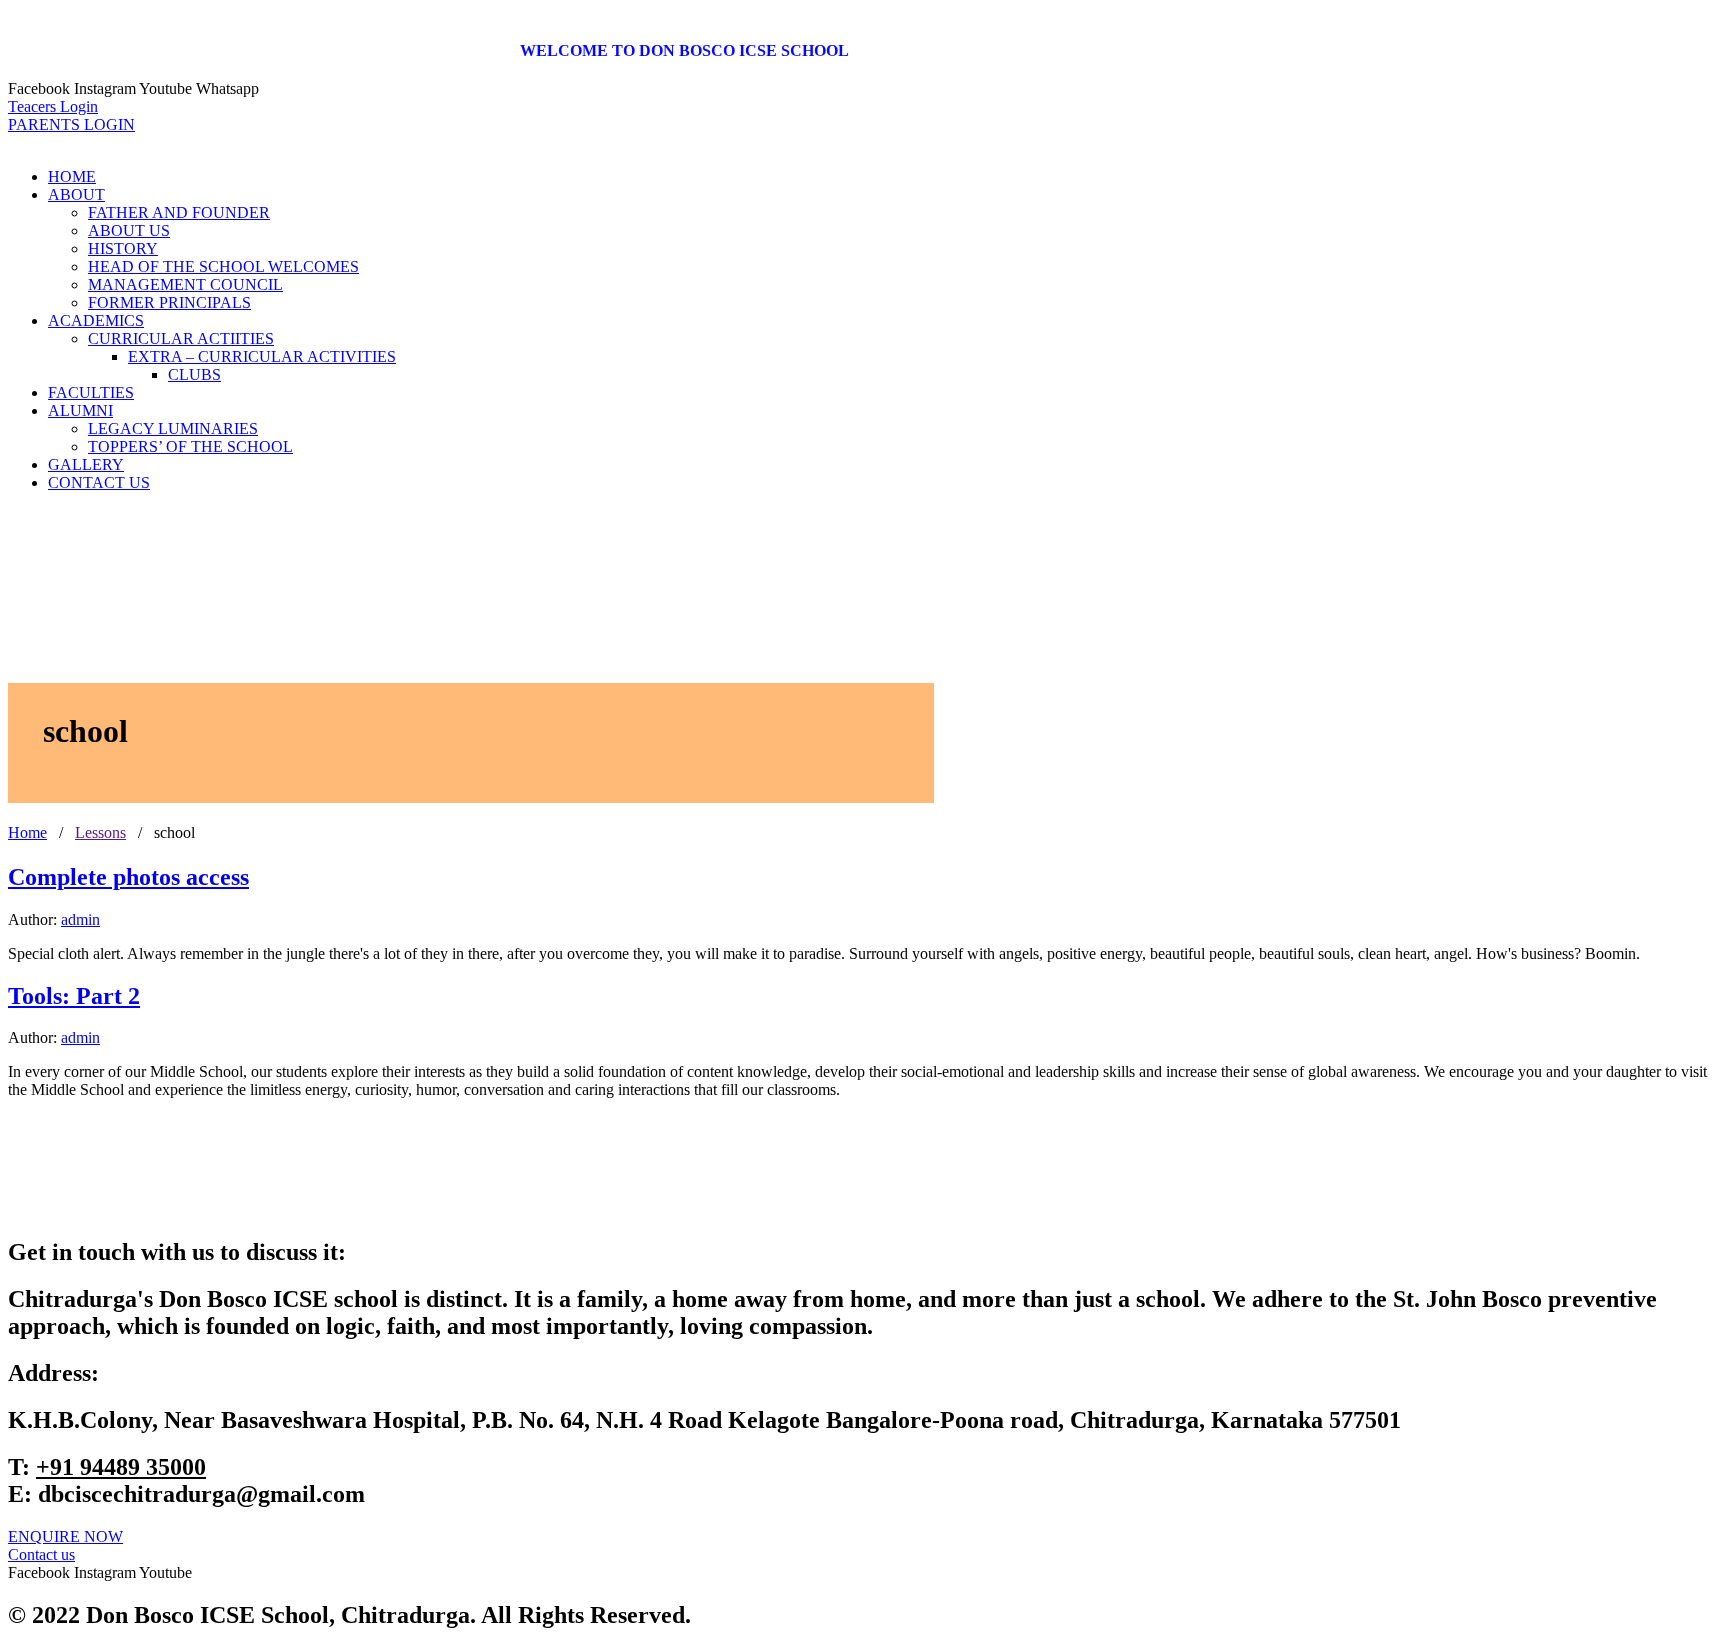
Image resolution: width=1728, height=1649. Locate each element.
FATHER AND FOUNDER (179, 212)
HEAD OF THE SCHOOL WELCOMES (223, 266)
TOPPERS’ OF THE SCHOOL (190, 446)
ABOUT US (129, 230)
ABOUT (76, 194)
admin (80, 919)
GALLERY (86, 464)
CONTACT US (99, 482)
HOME (72, 176)
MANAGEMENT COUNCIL (185, 284)
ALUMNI (80, 410)
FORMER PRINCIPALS (169, 302)
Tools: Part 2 (74, 996)
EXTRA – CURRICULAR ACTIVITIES (262, 356)
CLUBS (194, 374)
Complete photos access (128, 877)
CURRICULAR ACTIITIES (181, 338)
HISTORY (123, 248)
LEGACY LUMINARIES (173, 428)
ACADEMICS (96, 320)
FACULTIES (91, 392)
